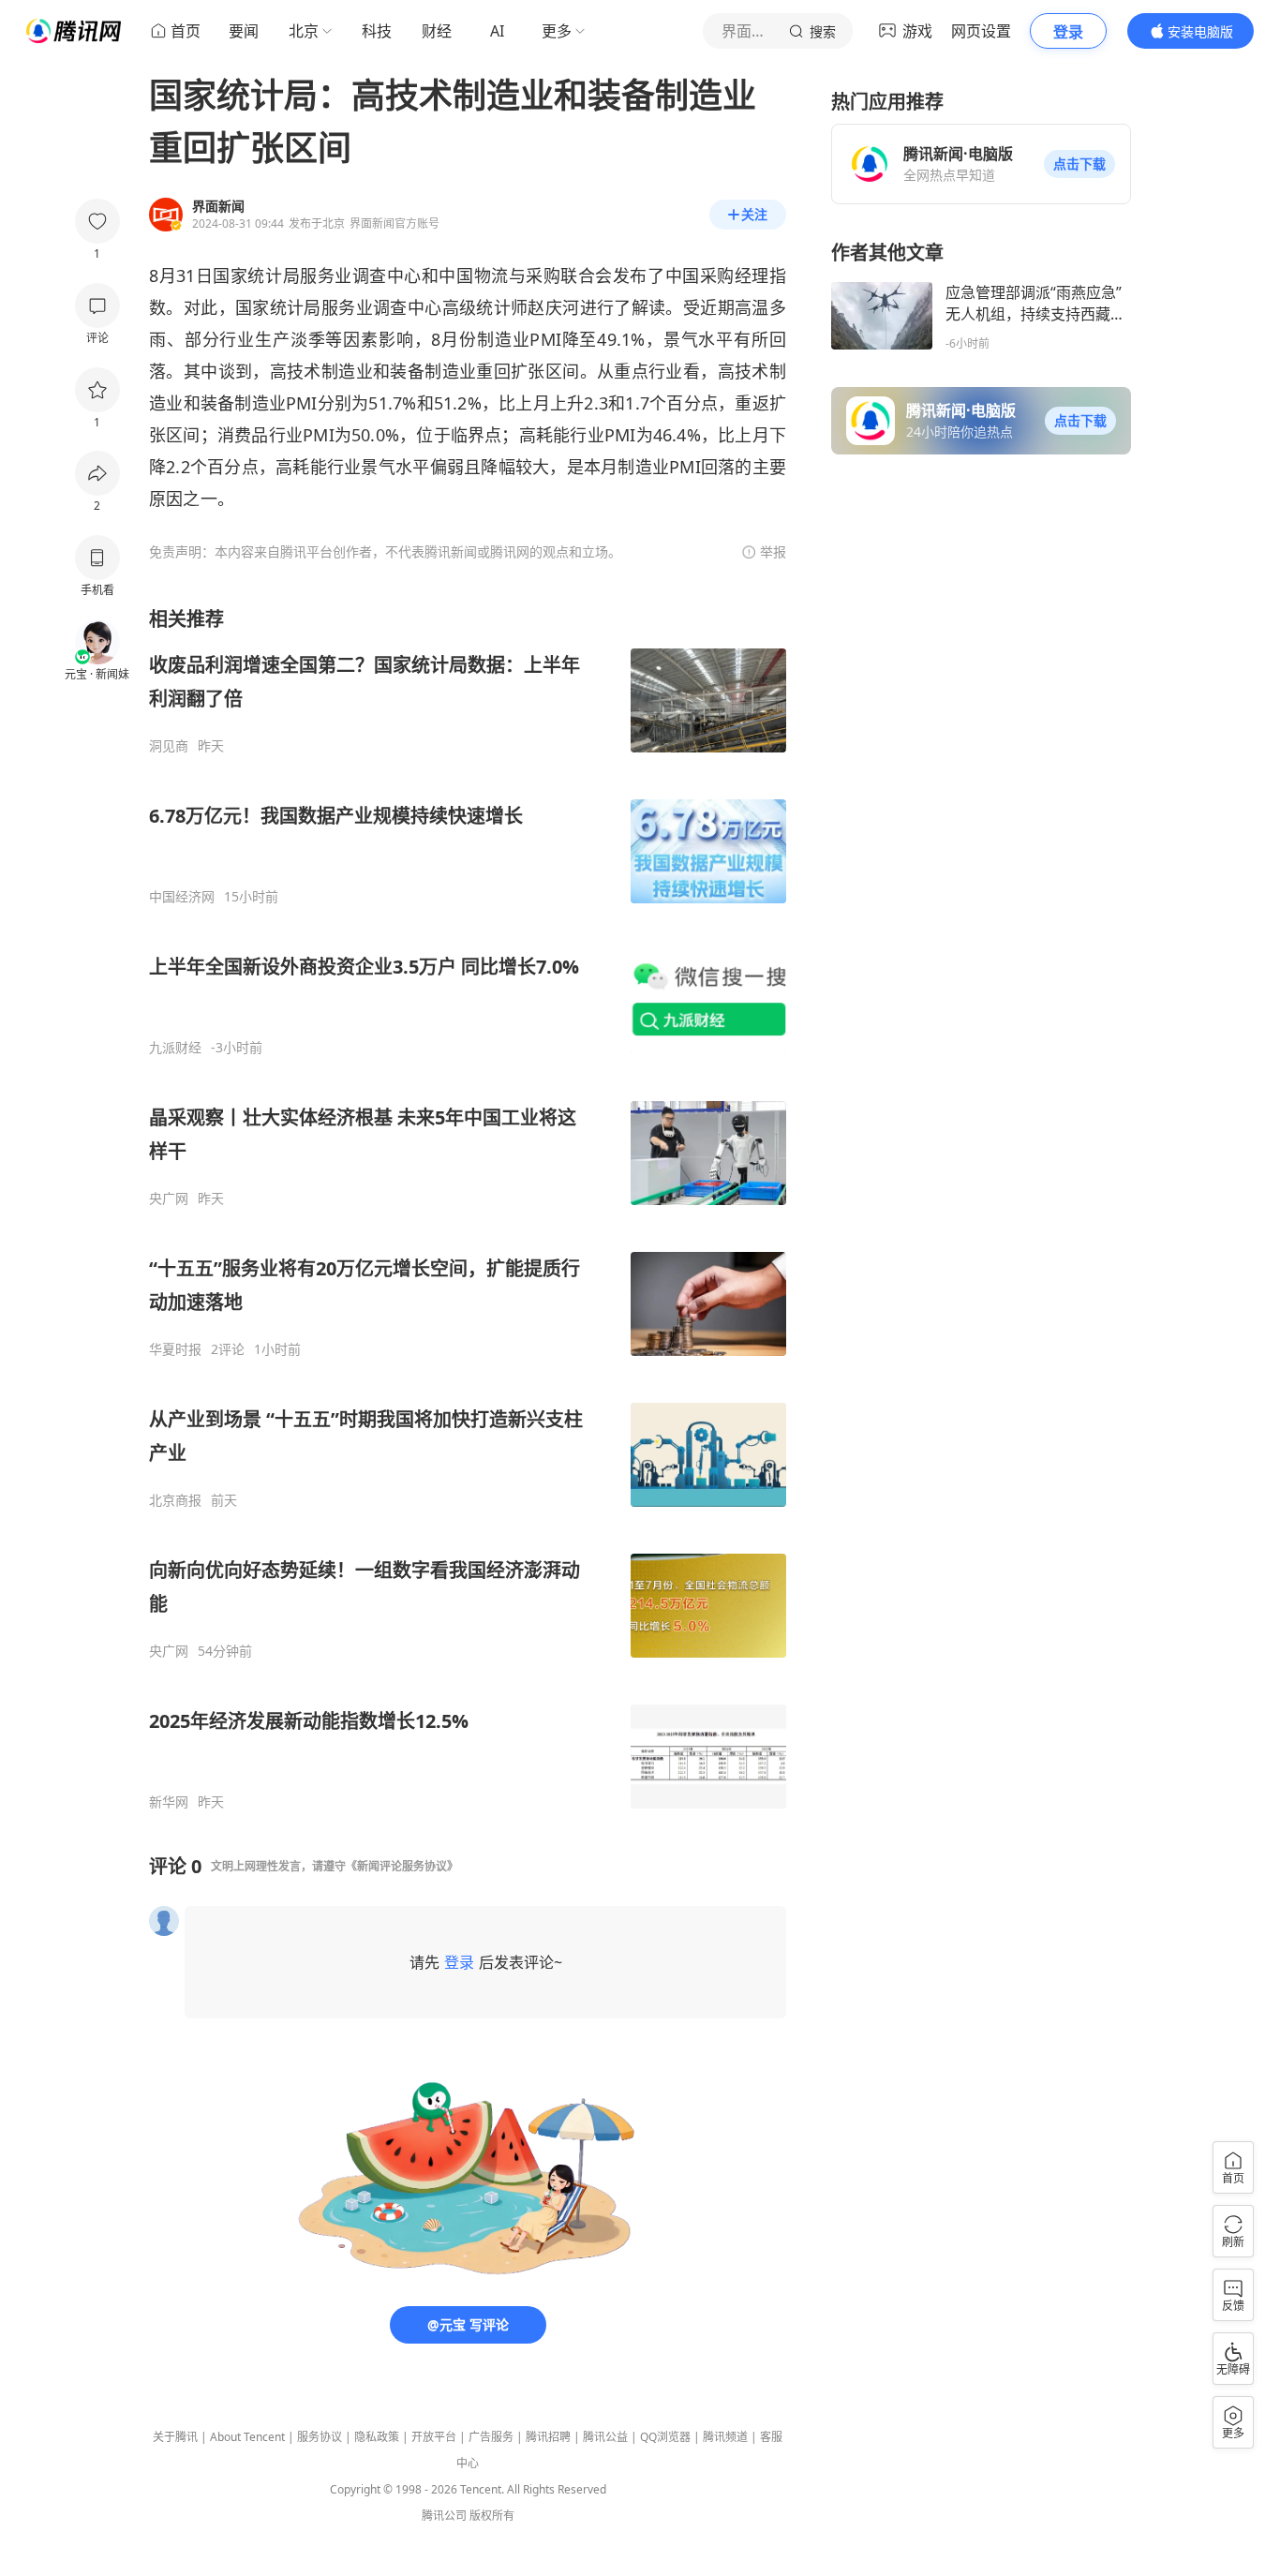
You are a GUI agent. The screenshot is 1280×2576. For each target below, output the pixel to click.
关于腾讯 (175, 2437)
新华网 (169, 1802)
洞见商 (169, 746)
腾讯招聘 (548, 2437)
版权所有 (492, 2516)
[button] (1079, 164)
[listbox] (468, 1208)
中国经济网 (182, 897)
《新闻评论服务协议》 (402, 1866)
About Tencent (247, 2437)
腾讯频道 (725, 2437)
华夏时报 (175, 1349)
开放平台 (434, 2437)
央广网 (169, 1199)
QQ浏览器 (665, 2437)
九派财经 (175, 1048)
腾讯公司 (444, 2516)
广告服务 (491, 2437)
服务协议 (320, 2437)
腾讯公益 (605, 2437)
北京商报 (175, 1500)
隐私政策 (377, 2437)
